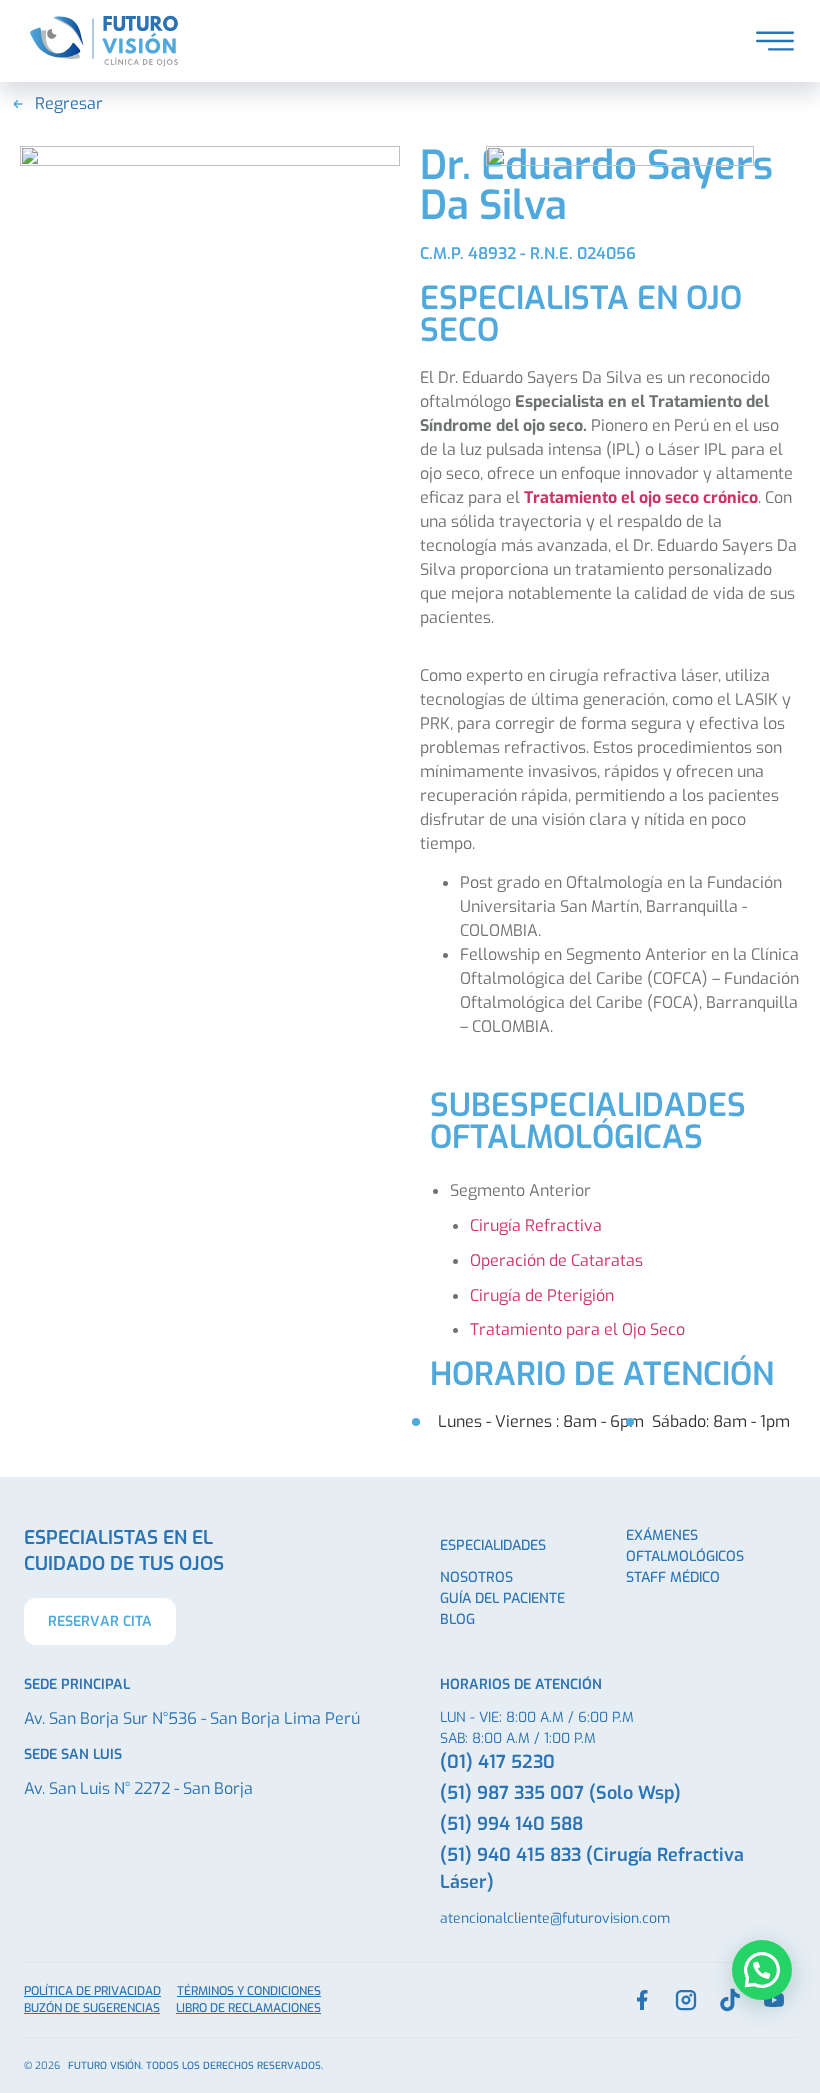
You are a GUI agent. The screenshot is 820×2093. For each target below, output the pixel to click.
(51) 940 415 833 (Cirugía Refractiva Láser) (592, 1868)
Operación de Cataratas (556, 1260)
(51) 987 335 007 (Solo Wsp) (560, 1793)
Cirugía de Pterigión (542, 1295)
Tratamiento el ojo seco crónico (641, 497)
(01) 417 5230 (497, 1762)
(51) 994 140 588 (511, 1824)
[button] (762, 1970)
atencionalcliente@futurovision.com (555, 1918)
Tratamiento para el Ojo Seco (577, 1329)
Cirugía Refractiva (536, 1225)
